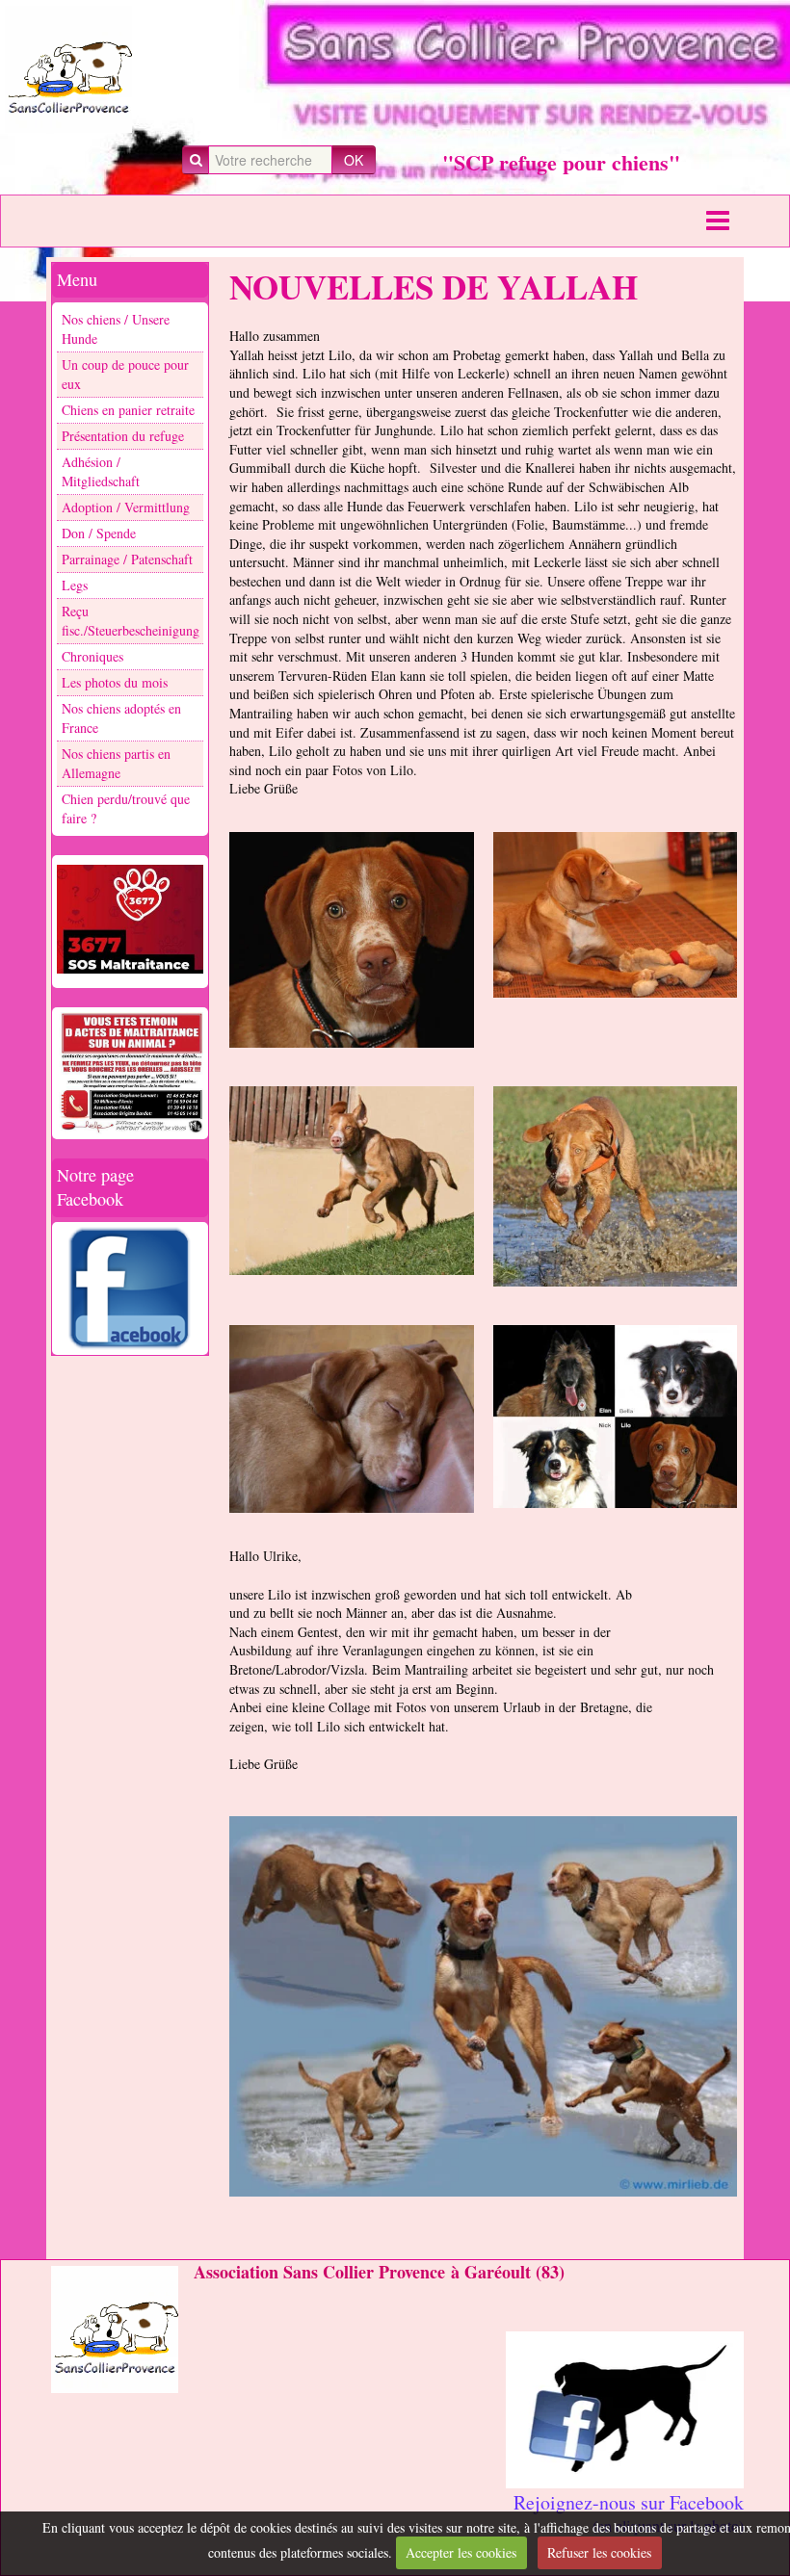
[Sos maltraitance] (130, 920)
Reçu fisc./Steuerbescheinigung (131, 621)
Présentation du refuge (123, 436)
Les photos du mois (115, 682)
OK (354, 160)
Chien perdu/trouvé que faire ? (126, 808)
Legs (75, 585)
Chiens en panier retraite (128, 410)
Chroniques (92, 656)
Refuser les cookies (599, 2552)
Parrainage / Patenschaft (127, 559)
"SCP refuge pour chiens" (561, 162)
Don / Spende (99, 533)
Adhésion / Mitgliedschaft (101, 471)
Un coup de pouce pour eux (125, 374)
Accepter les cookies (461, 2552)
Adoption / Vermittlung (126, 507)
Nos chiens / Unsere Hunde (116, 329)
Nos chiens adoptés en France (121, 718)
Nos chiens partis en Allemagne (116, 763)
